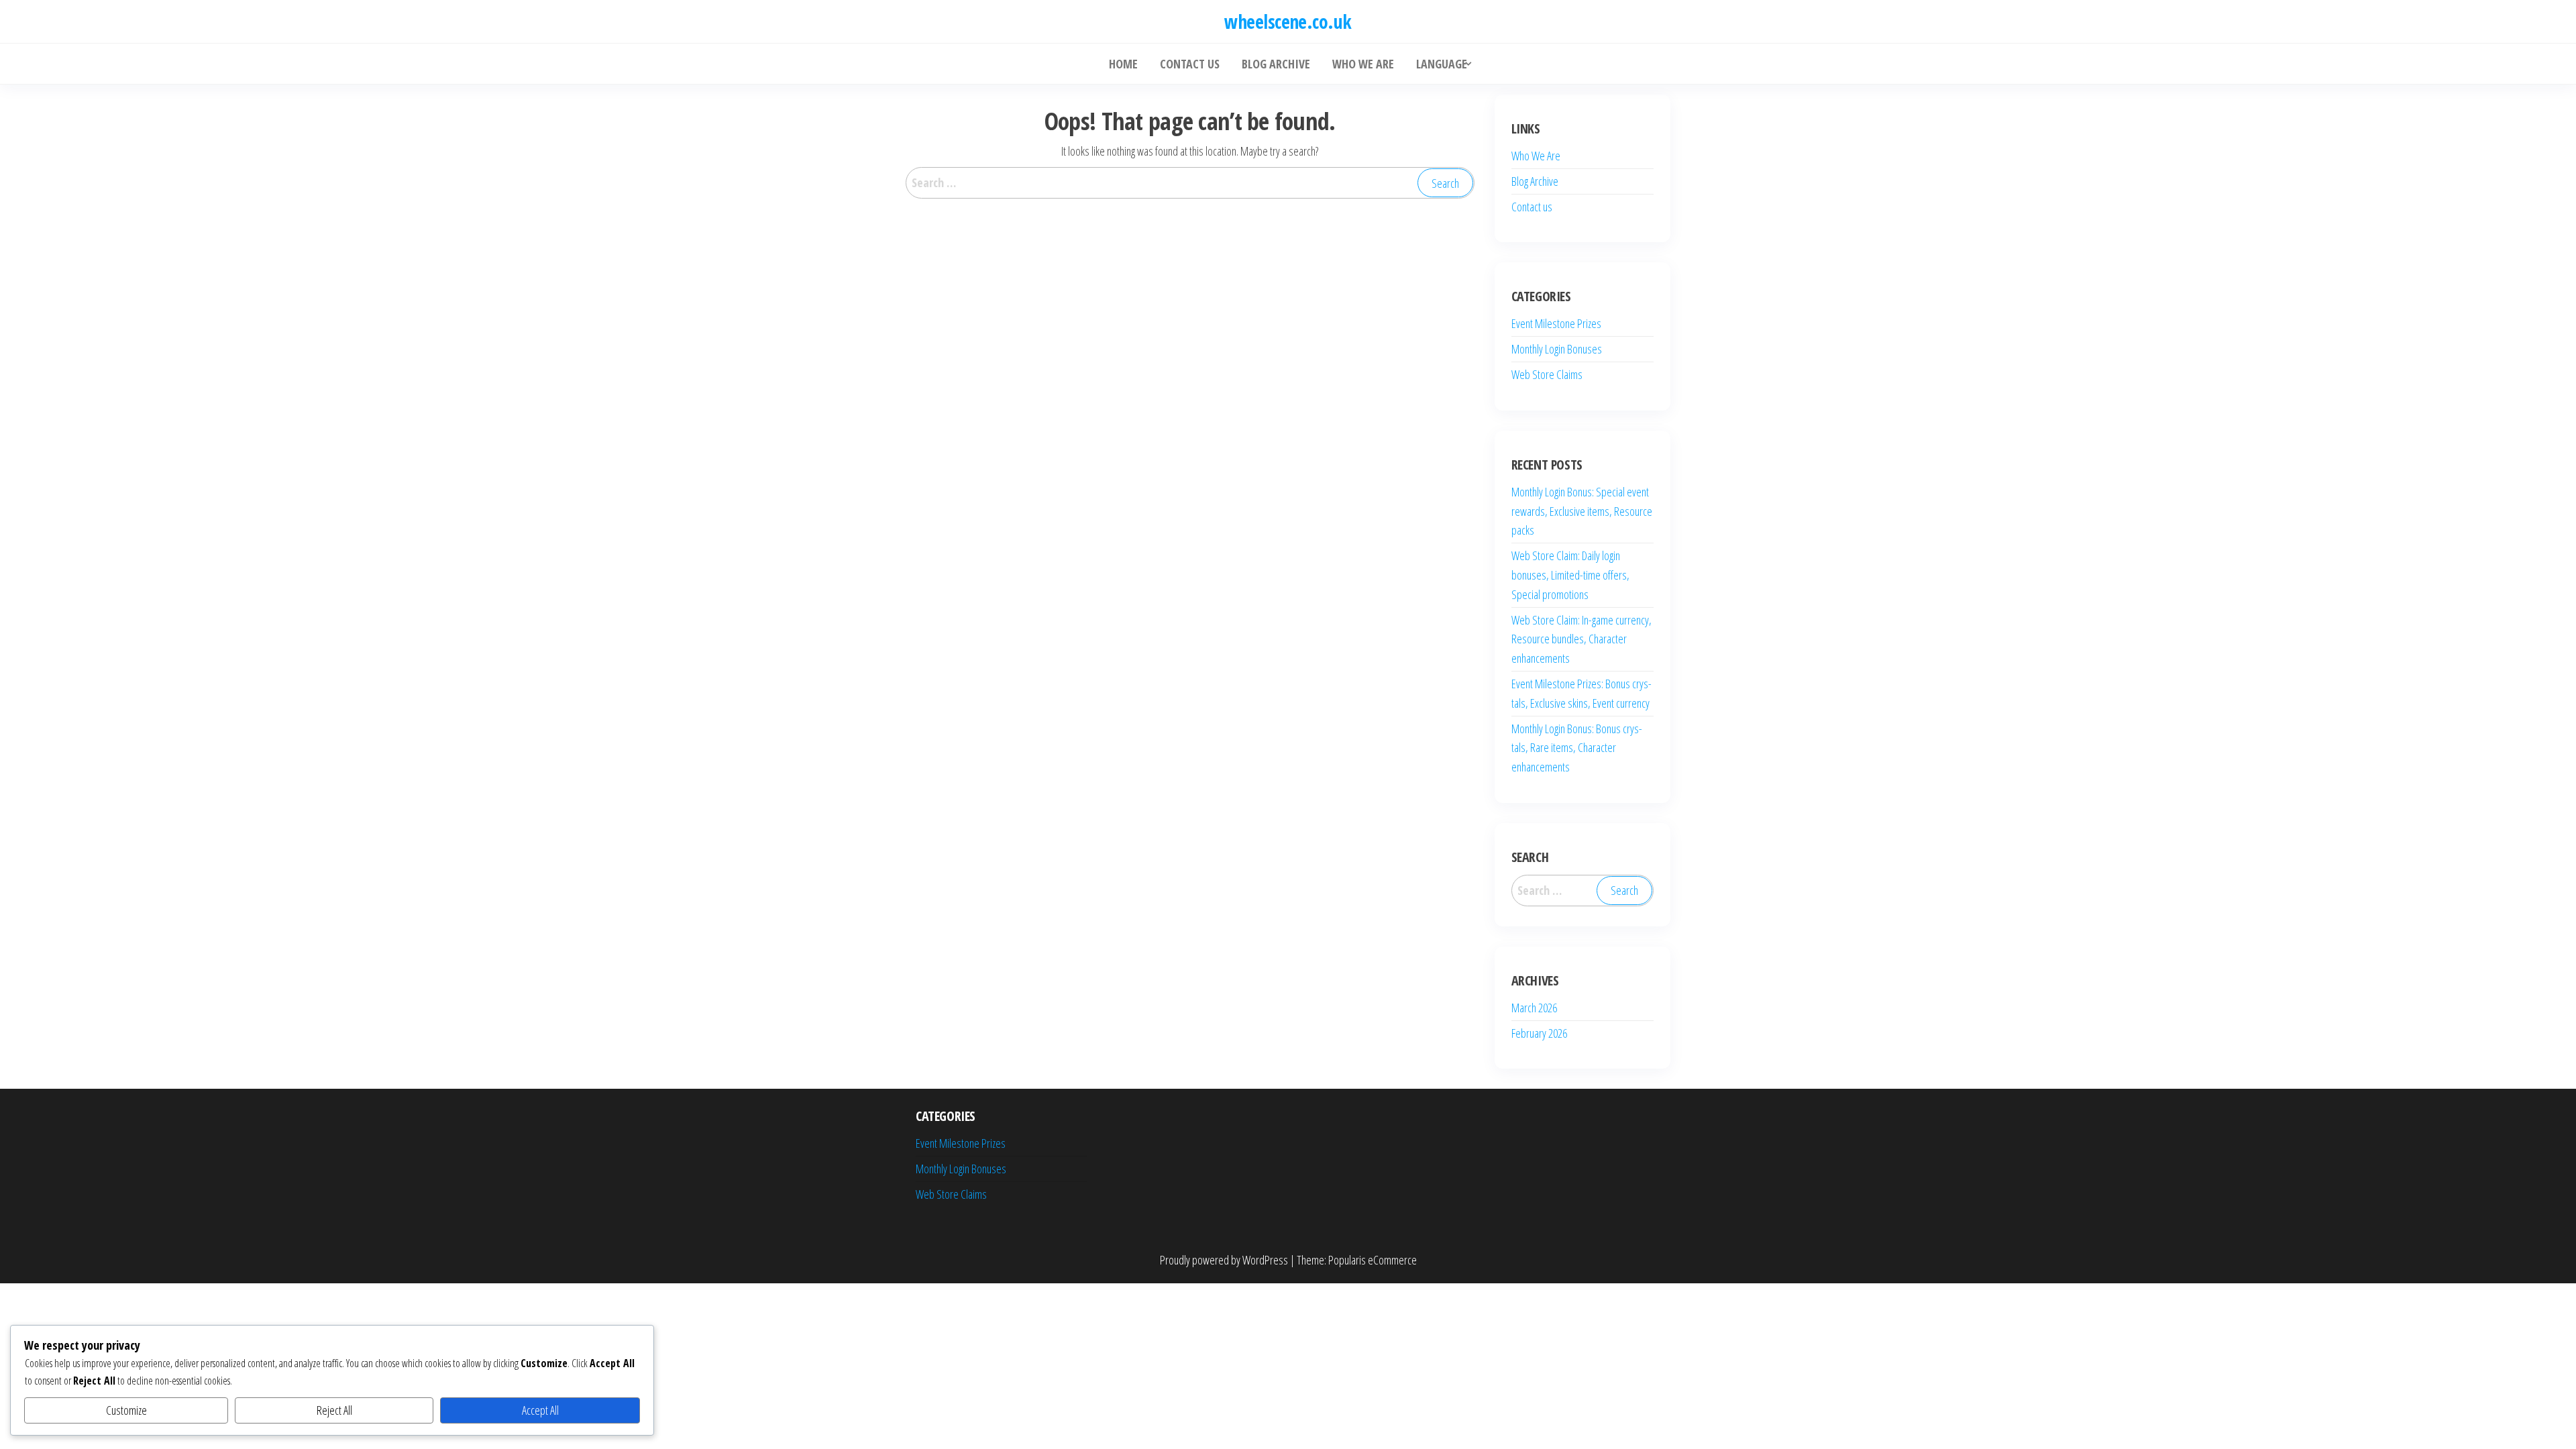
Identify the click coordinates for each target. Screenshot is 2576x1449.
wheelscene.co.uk (1288, 21)
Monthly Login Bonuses (1557, 349)
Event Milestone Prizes (1556, 323)
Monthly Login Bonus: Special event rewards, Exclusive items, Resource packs (1582, 511)
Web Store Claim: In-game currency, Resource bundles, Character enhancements (1581, 639)
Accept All (540, 1410)
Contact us (1532, 207)
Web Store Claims (1547, 374)
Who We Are (1536, 156)
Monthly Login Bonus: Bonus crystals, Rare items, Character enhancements (1577, 748)
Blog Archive (1535, 181)
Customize (126, 1410)
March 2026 (1534, 1008)
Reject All (334, 1410)
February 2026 (1539, 1033)
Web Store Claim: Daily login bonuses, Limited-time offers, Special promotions (1570, 575)
